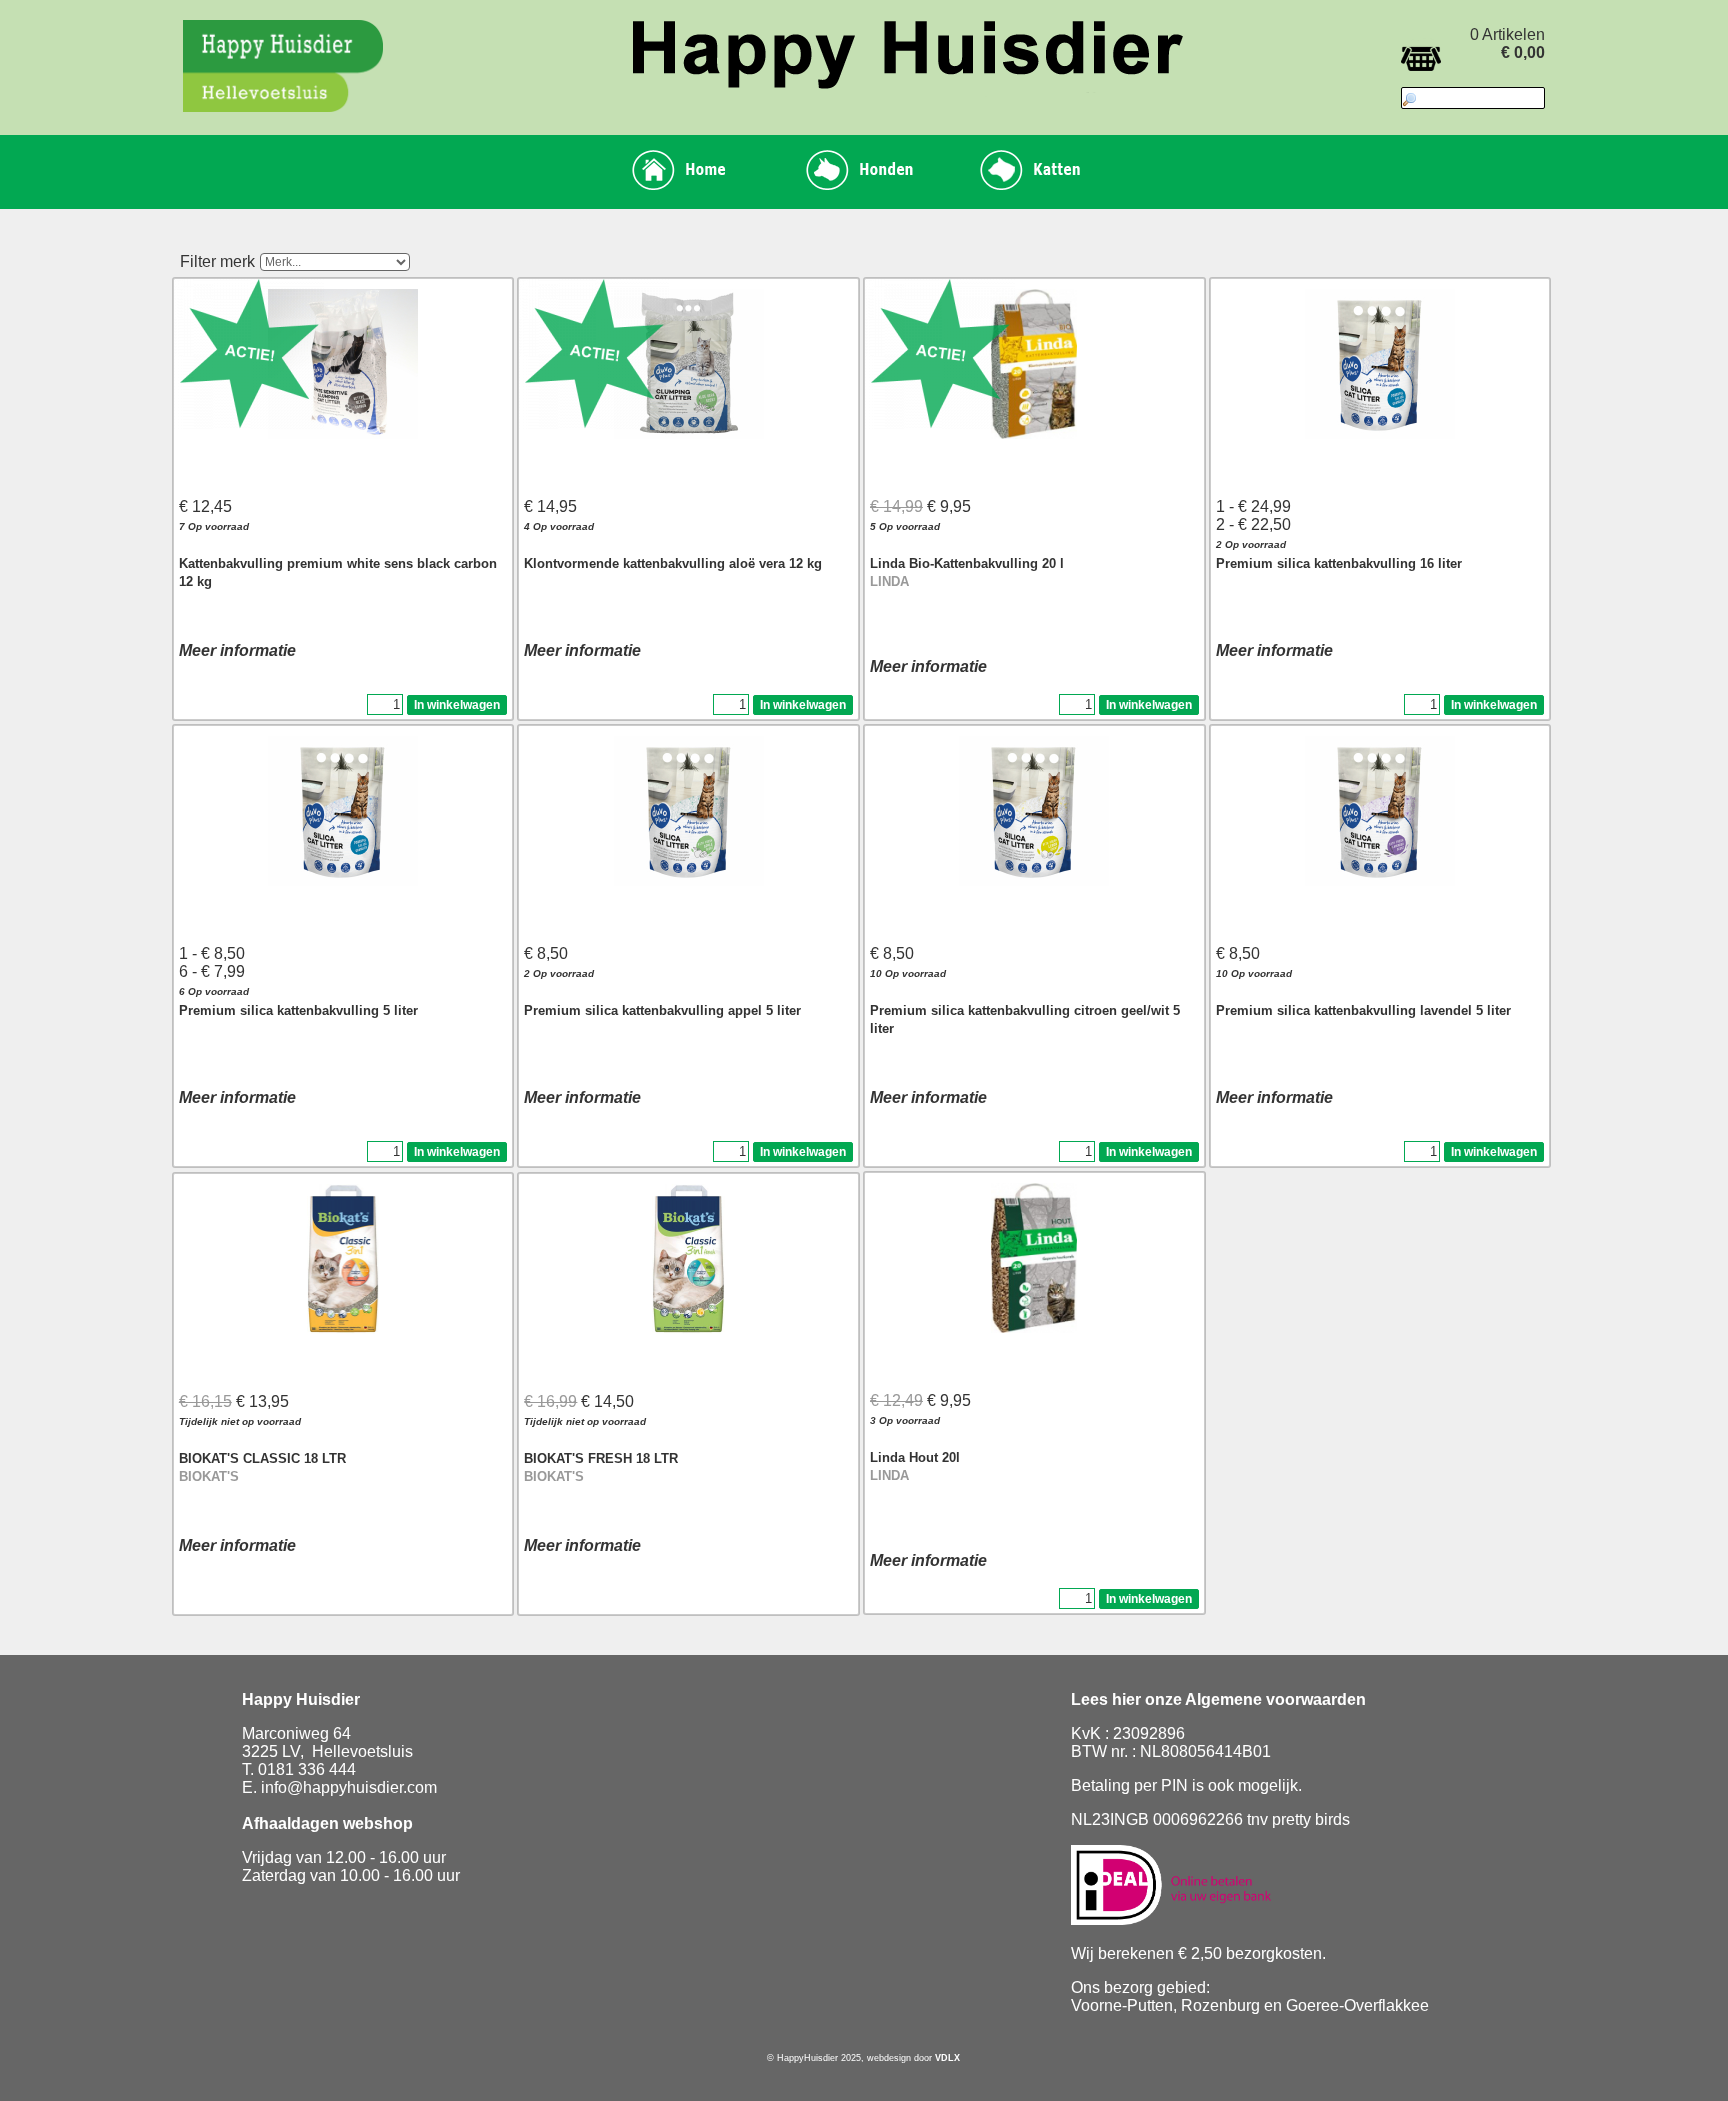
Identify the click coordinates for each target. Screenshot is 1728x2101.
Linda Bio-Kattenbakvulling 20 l (967, 563)
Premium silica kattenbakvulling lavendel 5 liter (1363, 1010)
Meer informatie (237, 650)
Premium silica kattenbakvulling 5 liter (298, 1010)
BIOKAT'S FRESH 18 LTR (601, 1458)
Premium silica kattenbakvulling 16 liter (1339, 563)
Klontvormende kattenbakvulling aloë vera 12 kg (673, 563)
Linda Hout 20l (915, 1457)
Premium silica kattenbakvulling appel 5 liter (662, 1010)
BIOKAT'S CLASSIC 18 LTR (262, 1458)
